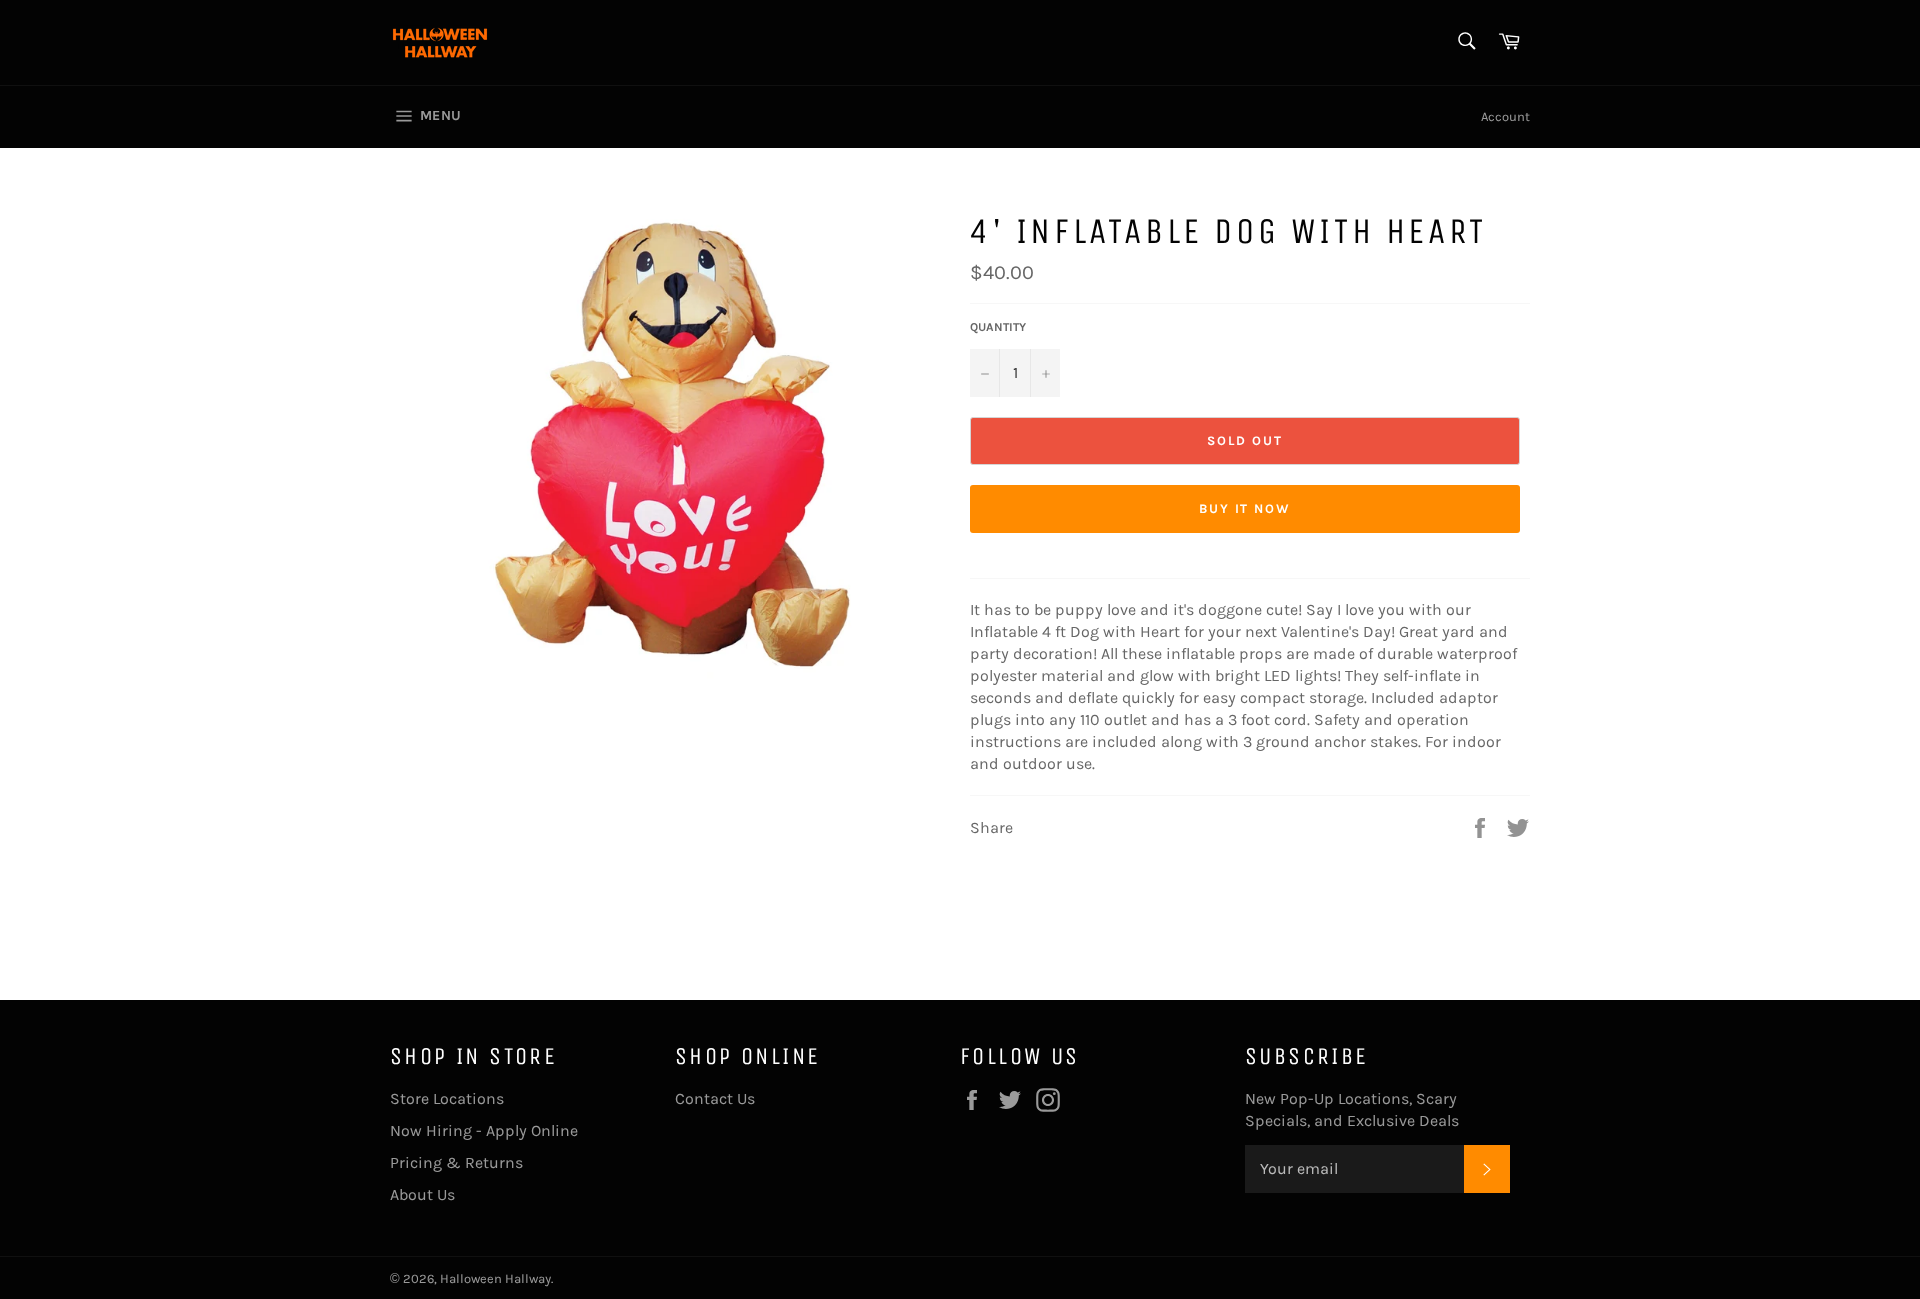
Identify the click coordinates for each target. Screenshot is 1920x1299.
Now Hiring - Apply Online (484, 1130)
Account (1505, 116)
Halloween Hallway (495, 1278)
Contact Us (715, 1098)
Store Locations (447, 1098)
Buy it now (1245, 508)
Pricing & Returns (456, 1162)
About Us (422, 1194)
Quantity (998, 327)
